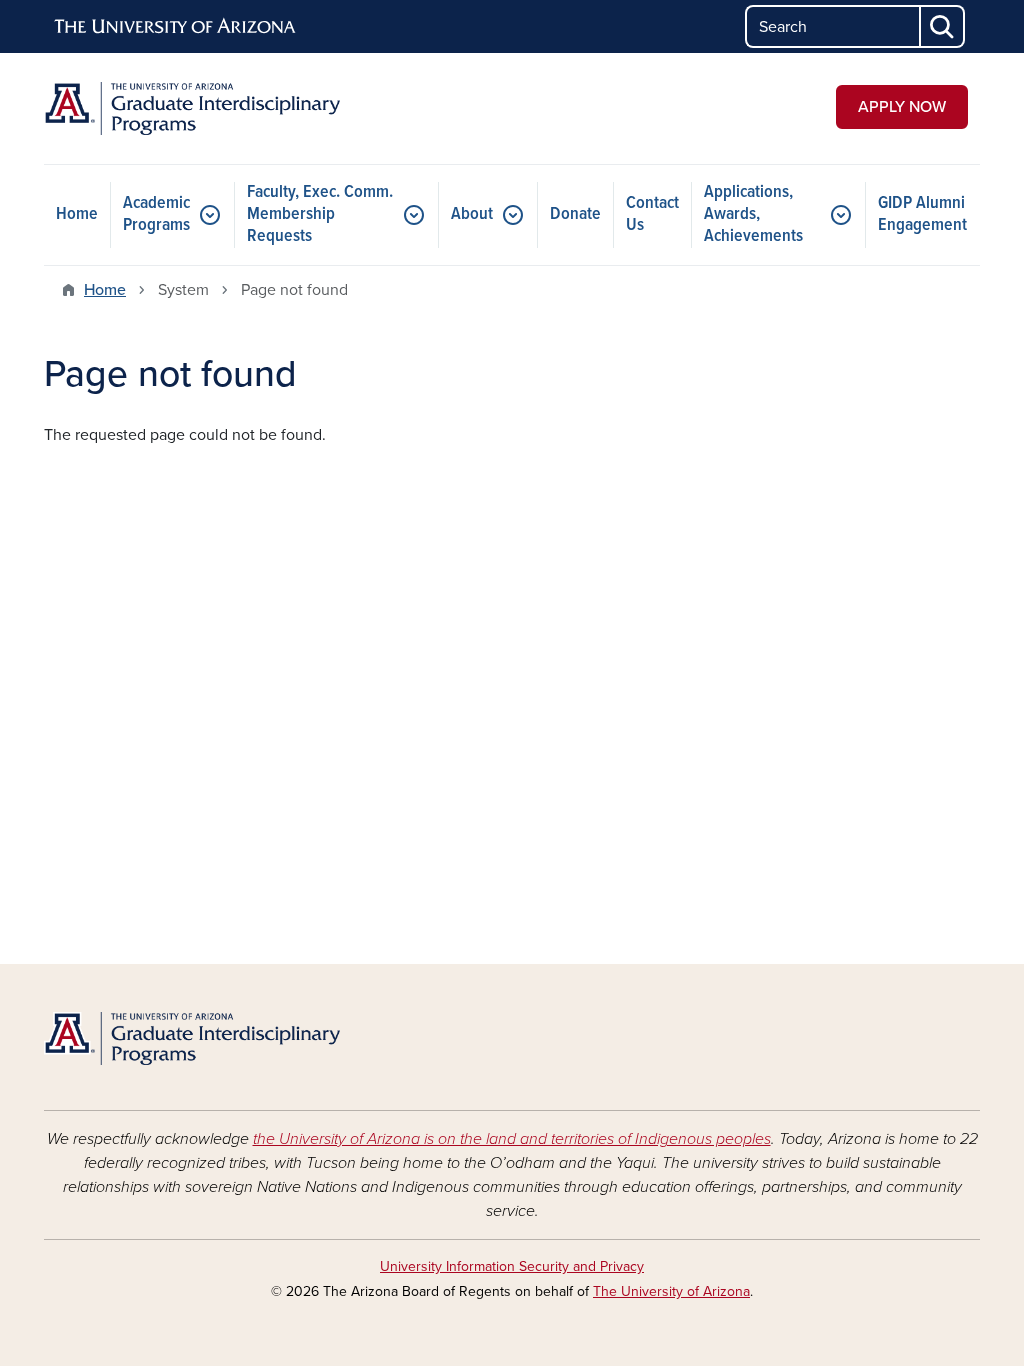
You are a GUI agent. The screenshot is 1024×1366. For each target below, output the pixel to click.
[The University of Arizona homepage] (176, 27)
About (472, 214)
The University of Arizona (671, 1291)
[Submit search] (943, 26)
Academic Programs (156, 214)
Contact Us (652, 214)
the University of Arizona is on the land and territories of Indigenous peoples (512, 1139)
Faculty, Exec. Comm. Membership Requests (320, 214)
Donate (575, 214)
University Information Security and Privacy (512, 1266)
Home (77, 214)
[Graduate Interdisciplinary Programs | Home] (192, 108)
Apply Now (902, 107)
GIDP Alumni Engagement (922, 214)
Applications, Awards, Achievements (753, 214)
